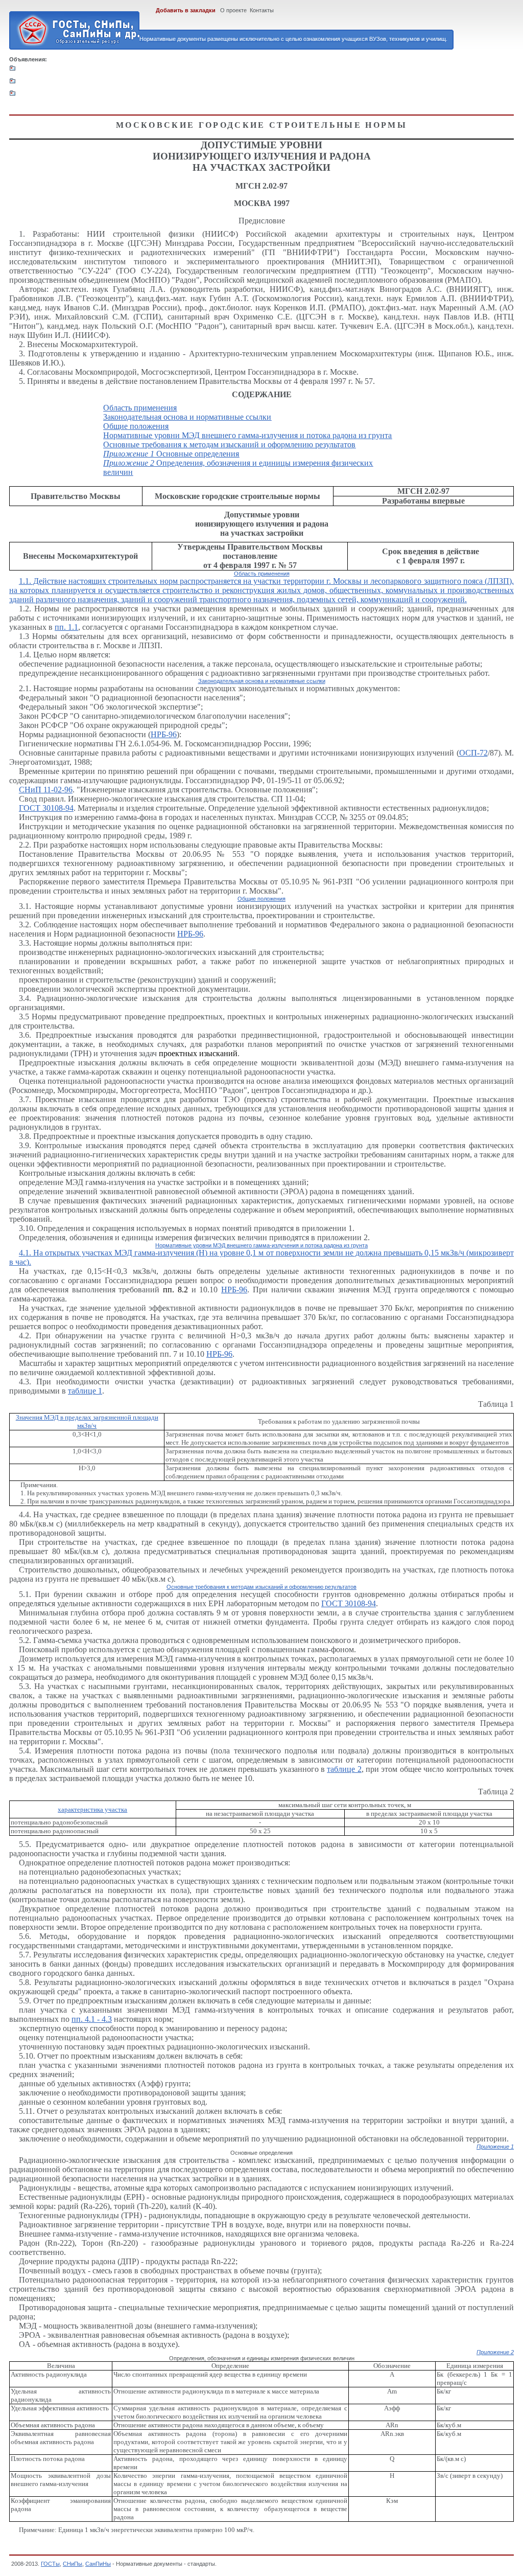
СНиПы (73, 2564)
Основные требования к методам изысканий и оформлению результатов (229, 444)
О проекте (233, 10)
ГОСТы (50, 2564)
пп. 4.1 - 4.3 (92, 2019)
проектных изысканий (198, 1053)
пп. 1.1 (66, 627)
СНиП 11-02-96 (46, 790)
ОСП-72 (473, 753)
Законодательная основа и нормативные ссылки (187, 417)
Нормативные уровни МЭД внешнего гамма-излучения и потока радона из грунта (247, 435)
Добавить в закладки (186, 10)
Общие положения (136, 426)
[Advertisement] (206, 85)
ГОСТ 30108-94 (46, 808)
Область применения (140, 408)
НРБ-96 (164, 734)
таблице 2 (344, 1769)
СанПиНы (98, 2564)
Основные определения (171, 454)
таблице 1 (85, 1391)
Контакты (262, 10)
